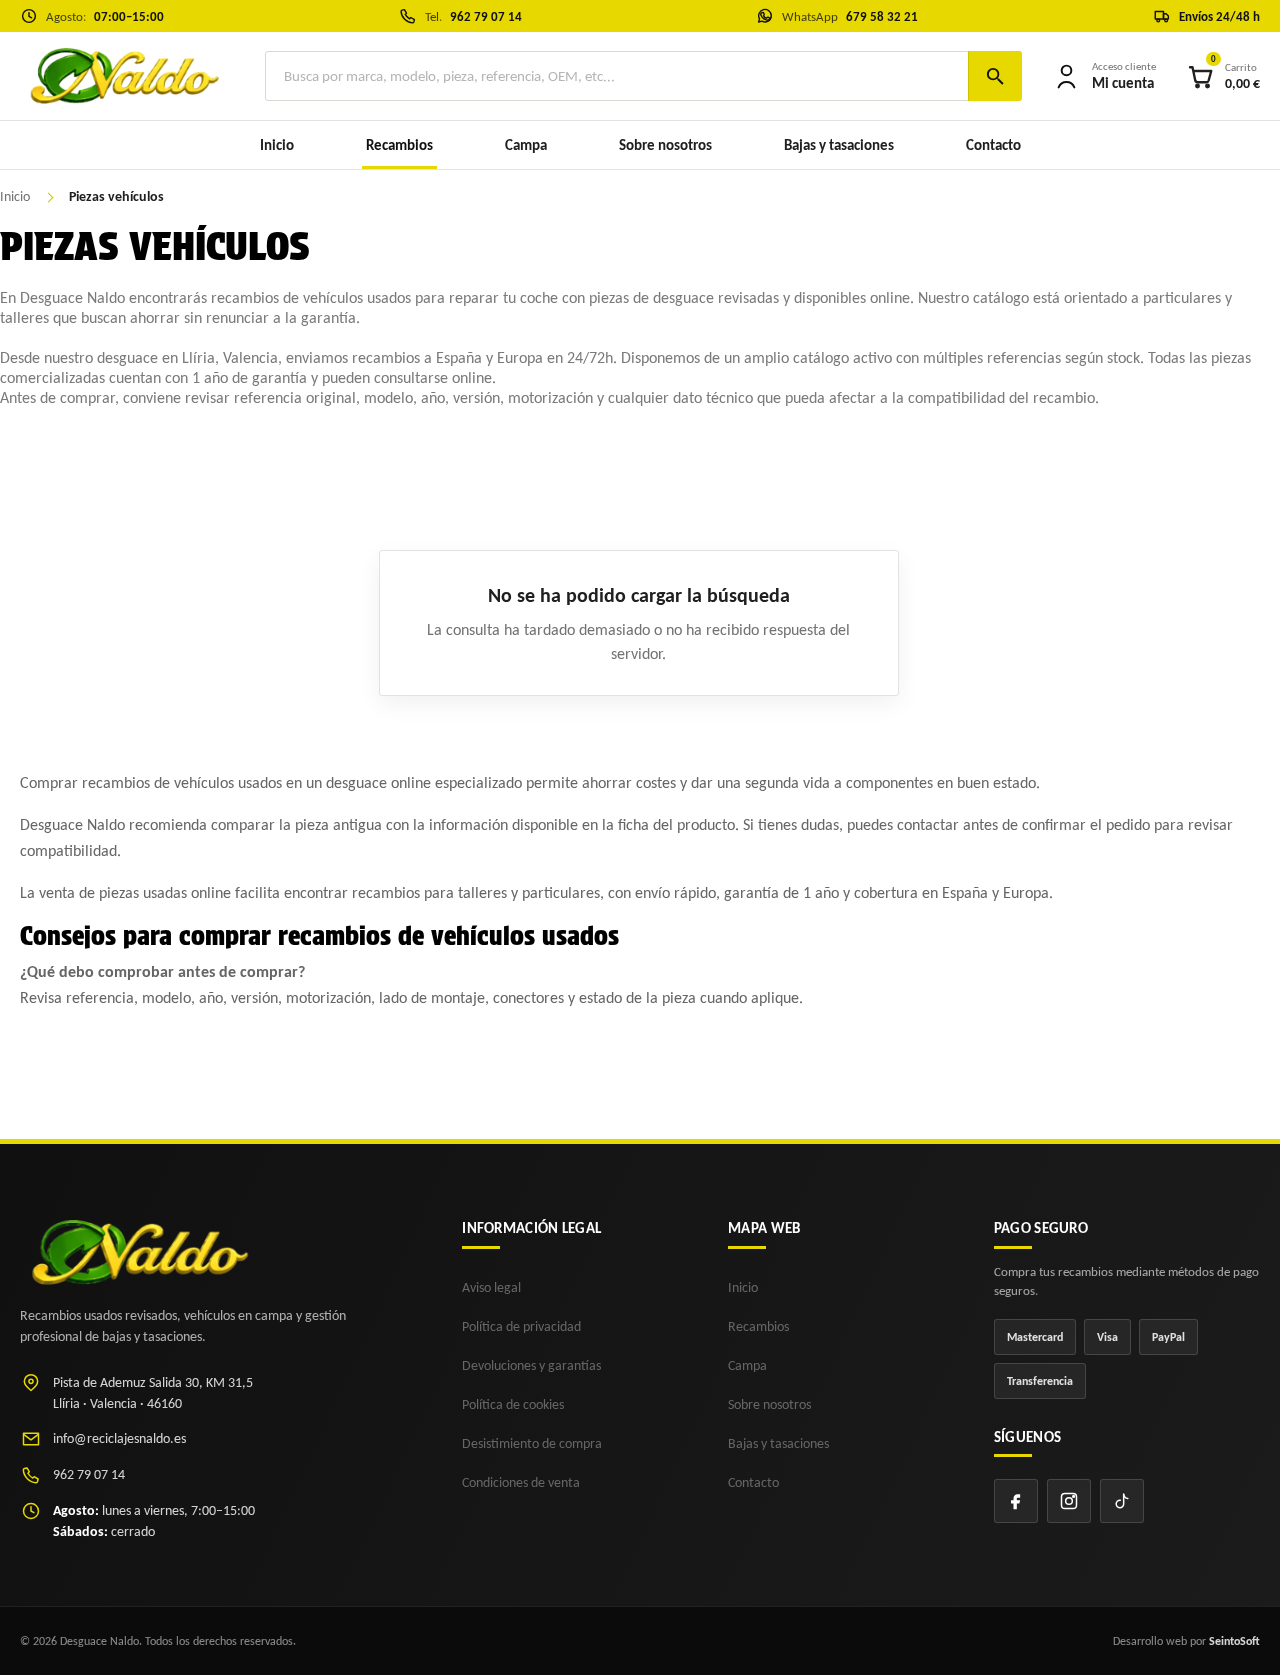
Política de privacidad (521, 1326)
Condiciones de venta (521, 1482)
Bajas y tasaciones (839, 145)
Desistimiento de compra (532, 1443)
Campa (526, 145)
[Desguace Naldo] (122, 76)
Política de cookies (513, 1404)
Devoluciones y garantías (531, 1365)
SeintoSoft (1234, 1641)
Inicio (277, 145)
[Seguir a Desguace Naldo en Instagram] (1069, 1501)
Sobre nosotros (665, 145)
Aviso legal (491, 1287)
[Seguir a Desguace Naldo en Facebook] (1016, 1501)
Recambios (758, 1326)
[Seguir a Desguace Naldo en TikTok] (1122, 1501)
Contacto (993, 145)
